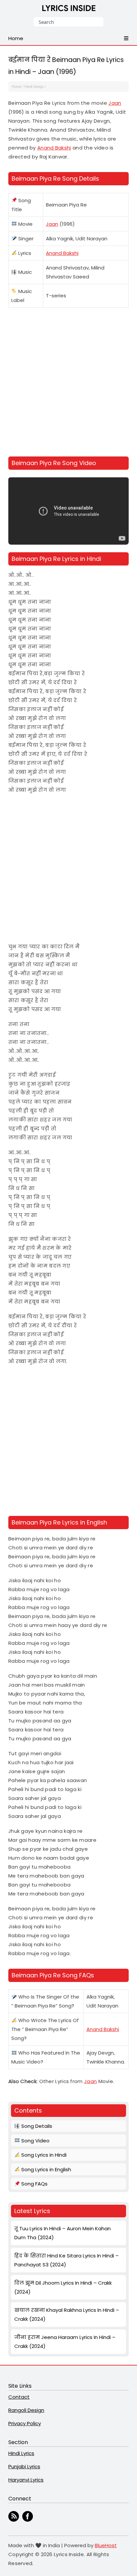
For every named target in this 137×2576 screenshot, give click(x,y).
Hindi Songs (34, 87)
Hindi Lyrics (21, 2453)
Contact (19, 2397)
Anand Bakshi (54, 148)
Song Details (36, 2126)
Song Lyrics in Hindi (43, 2155)
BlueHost (106, 2545)
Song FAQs (34, 2184)
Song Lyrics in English (46, 2169)
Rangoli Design (26, 2410)
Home (16, 87)
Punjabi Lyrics (24, 2466)
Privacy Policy (25, 2423)
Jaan (115, 103)
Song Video (35, 2141)
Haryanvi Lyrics (26, 2480)
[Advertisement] (68, 383)
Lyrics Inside (69, 9)
